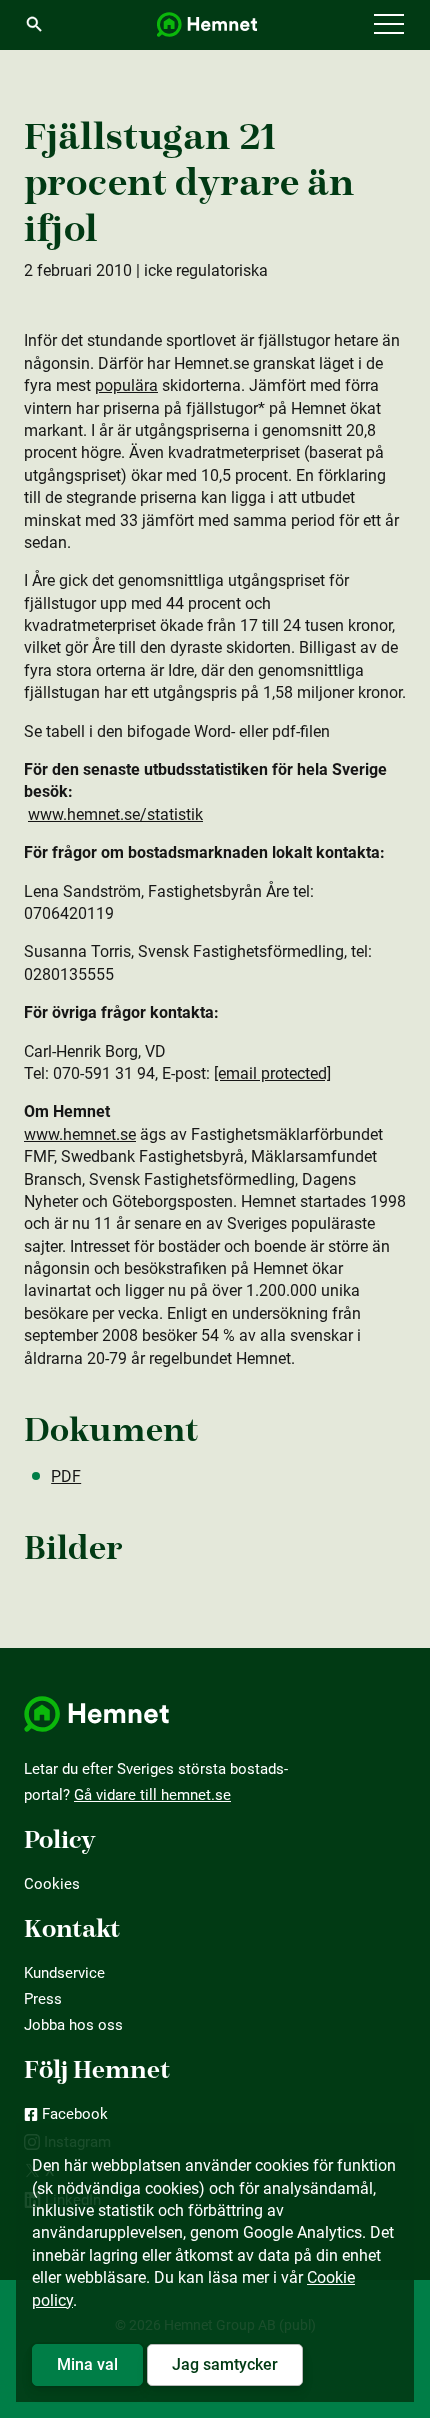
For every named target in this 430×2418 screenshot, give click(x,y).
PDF (66, 1476)
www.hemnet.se (80, 1134)
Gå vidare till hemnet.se (152, 1795)
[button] (389, 25)
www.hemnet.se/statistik (115, 814)
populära (126, 385)
